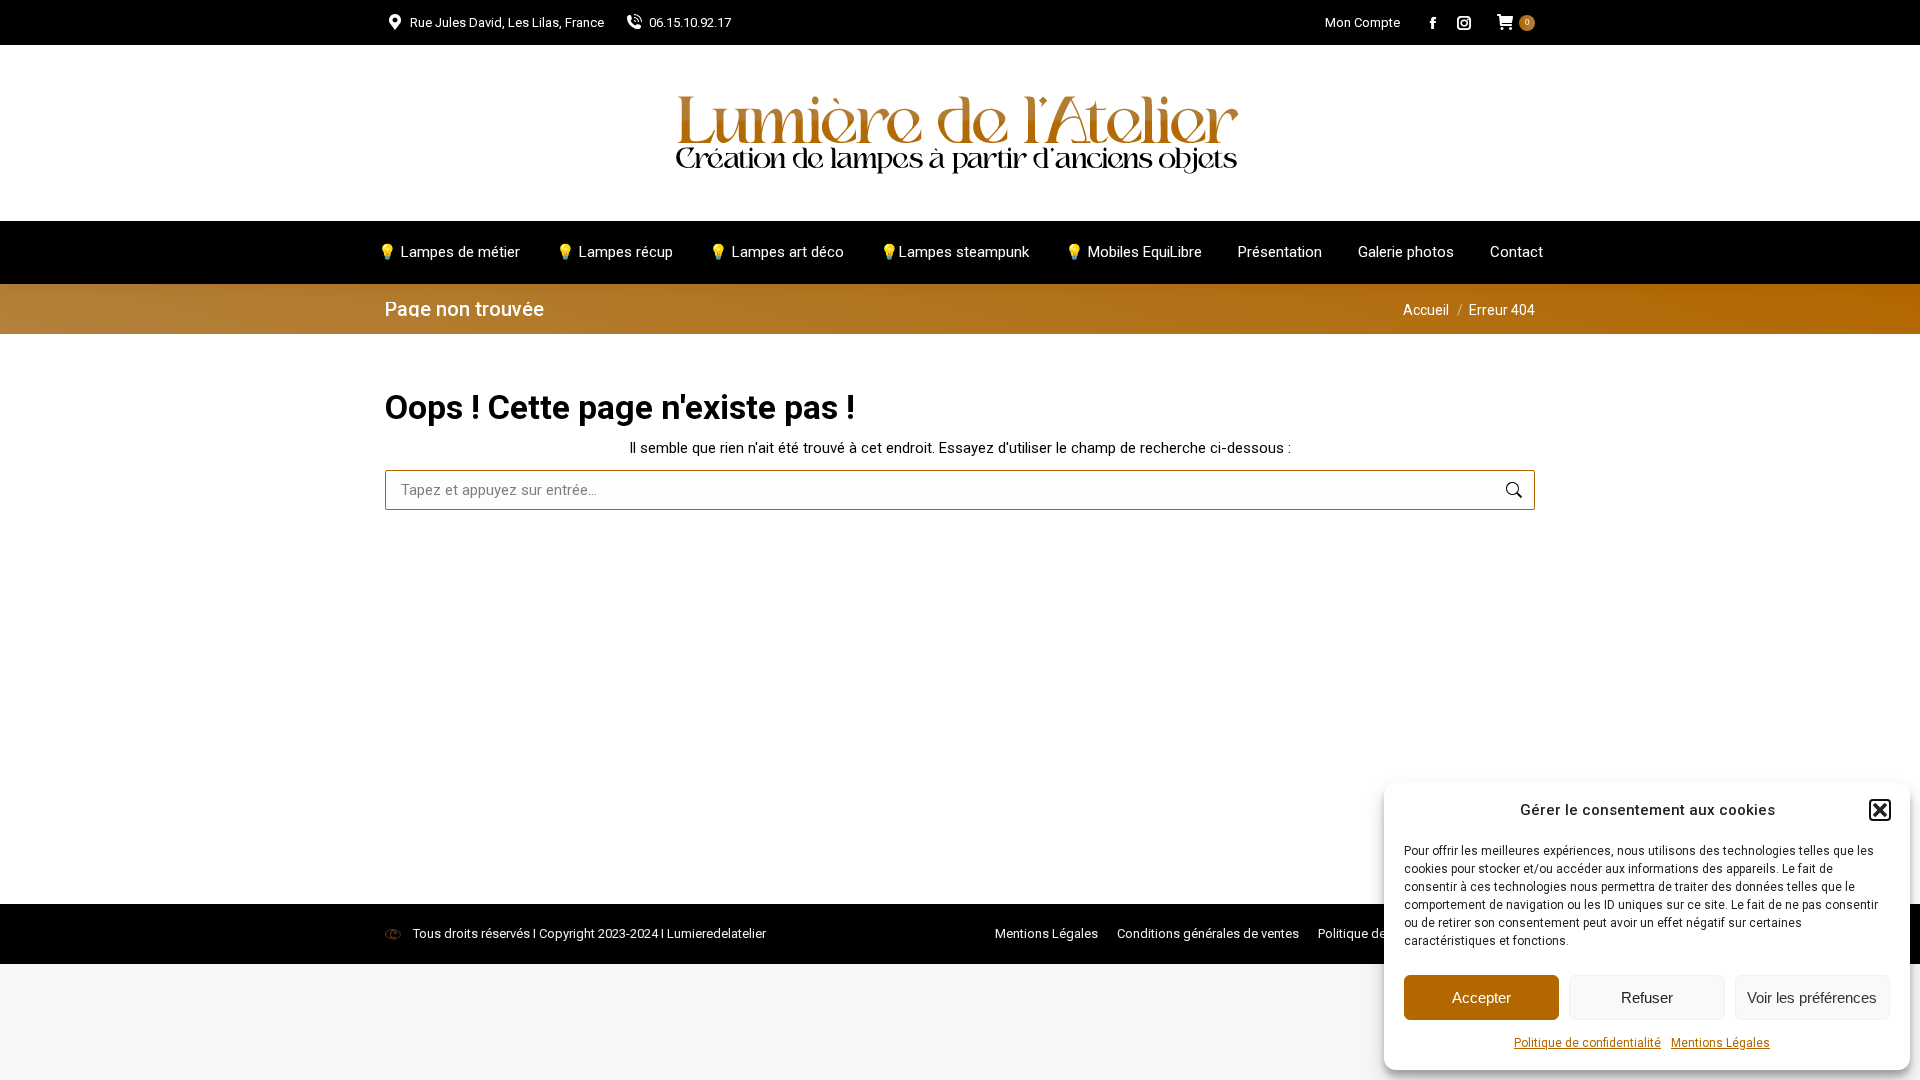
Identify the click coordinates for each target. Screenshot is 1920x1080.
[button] (1880, 810)
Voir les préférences (1812, 997)
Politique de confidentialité (1587, 1043)
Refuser (1647, 997)
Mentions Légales (1720, 1043)
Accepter (1481, 997)
